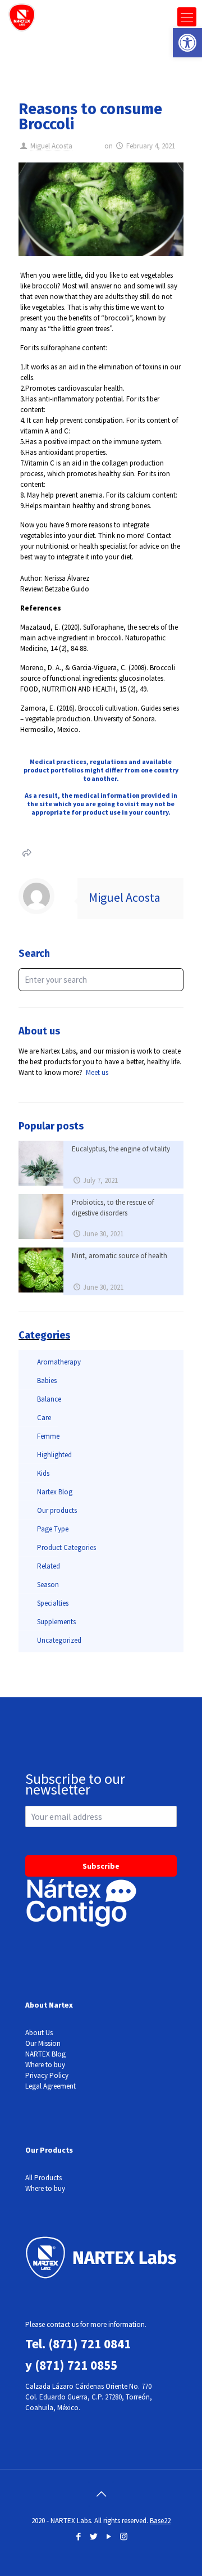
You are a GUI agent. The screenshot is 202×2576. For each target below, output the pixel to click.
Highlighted (54, 1455)
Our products (57, 1510)
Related (49, 1566)
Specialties (53, 1603)
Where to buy (45, 2065)
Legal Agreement (50, 2086)
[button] (187, 43)
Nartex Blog (55, 1492)
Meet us (97, 1072)
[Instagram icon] (124, 2536)
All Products (43, 2178)
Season (48, 1585)
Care (44, 1418)
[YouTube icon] (109, 2536)
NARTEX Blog (45, 2054)
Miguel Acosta (51, 146)
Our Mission (43, 2043)
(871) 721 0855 (76, 2365)
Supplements (56, 1622)
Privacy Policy (47, 2075)
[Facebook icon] (78, 2536)
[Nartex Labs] (22, 17)
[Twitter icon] (93, 2536)
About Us (39, 2033)
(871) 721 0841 (89, 2344)
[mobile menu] (187, 17)
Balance (49, 1399)
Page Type (53, 1529)
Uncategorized (59, 1640)
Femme (48, 1436)
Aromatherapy (59, 1362)
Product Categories (66, 1547)
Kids (43, 1473)
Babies (47, 1380)
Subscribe (101, 1866)
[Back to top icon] (101, 2494)
